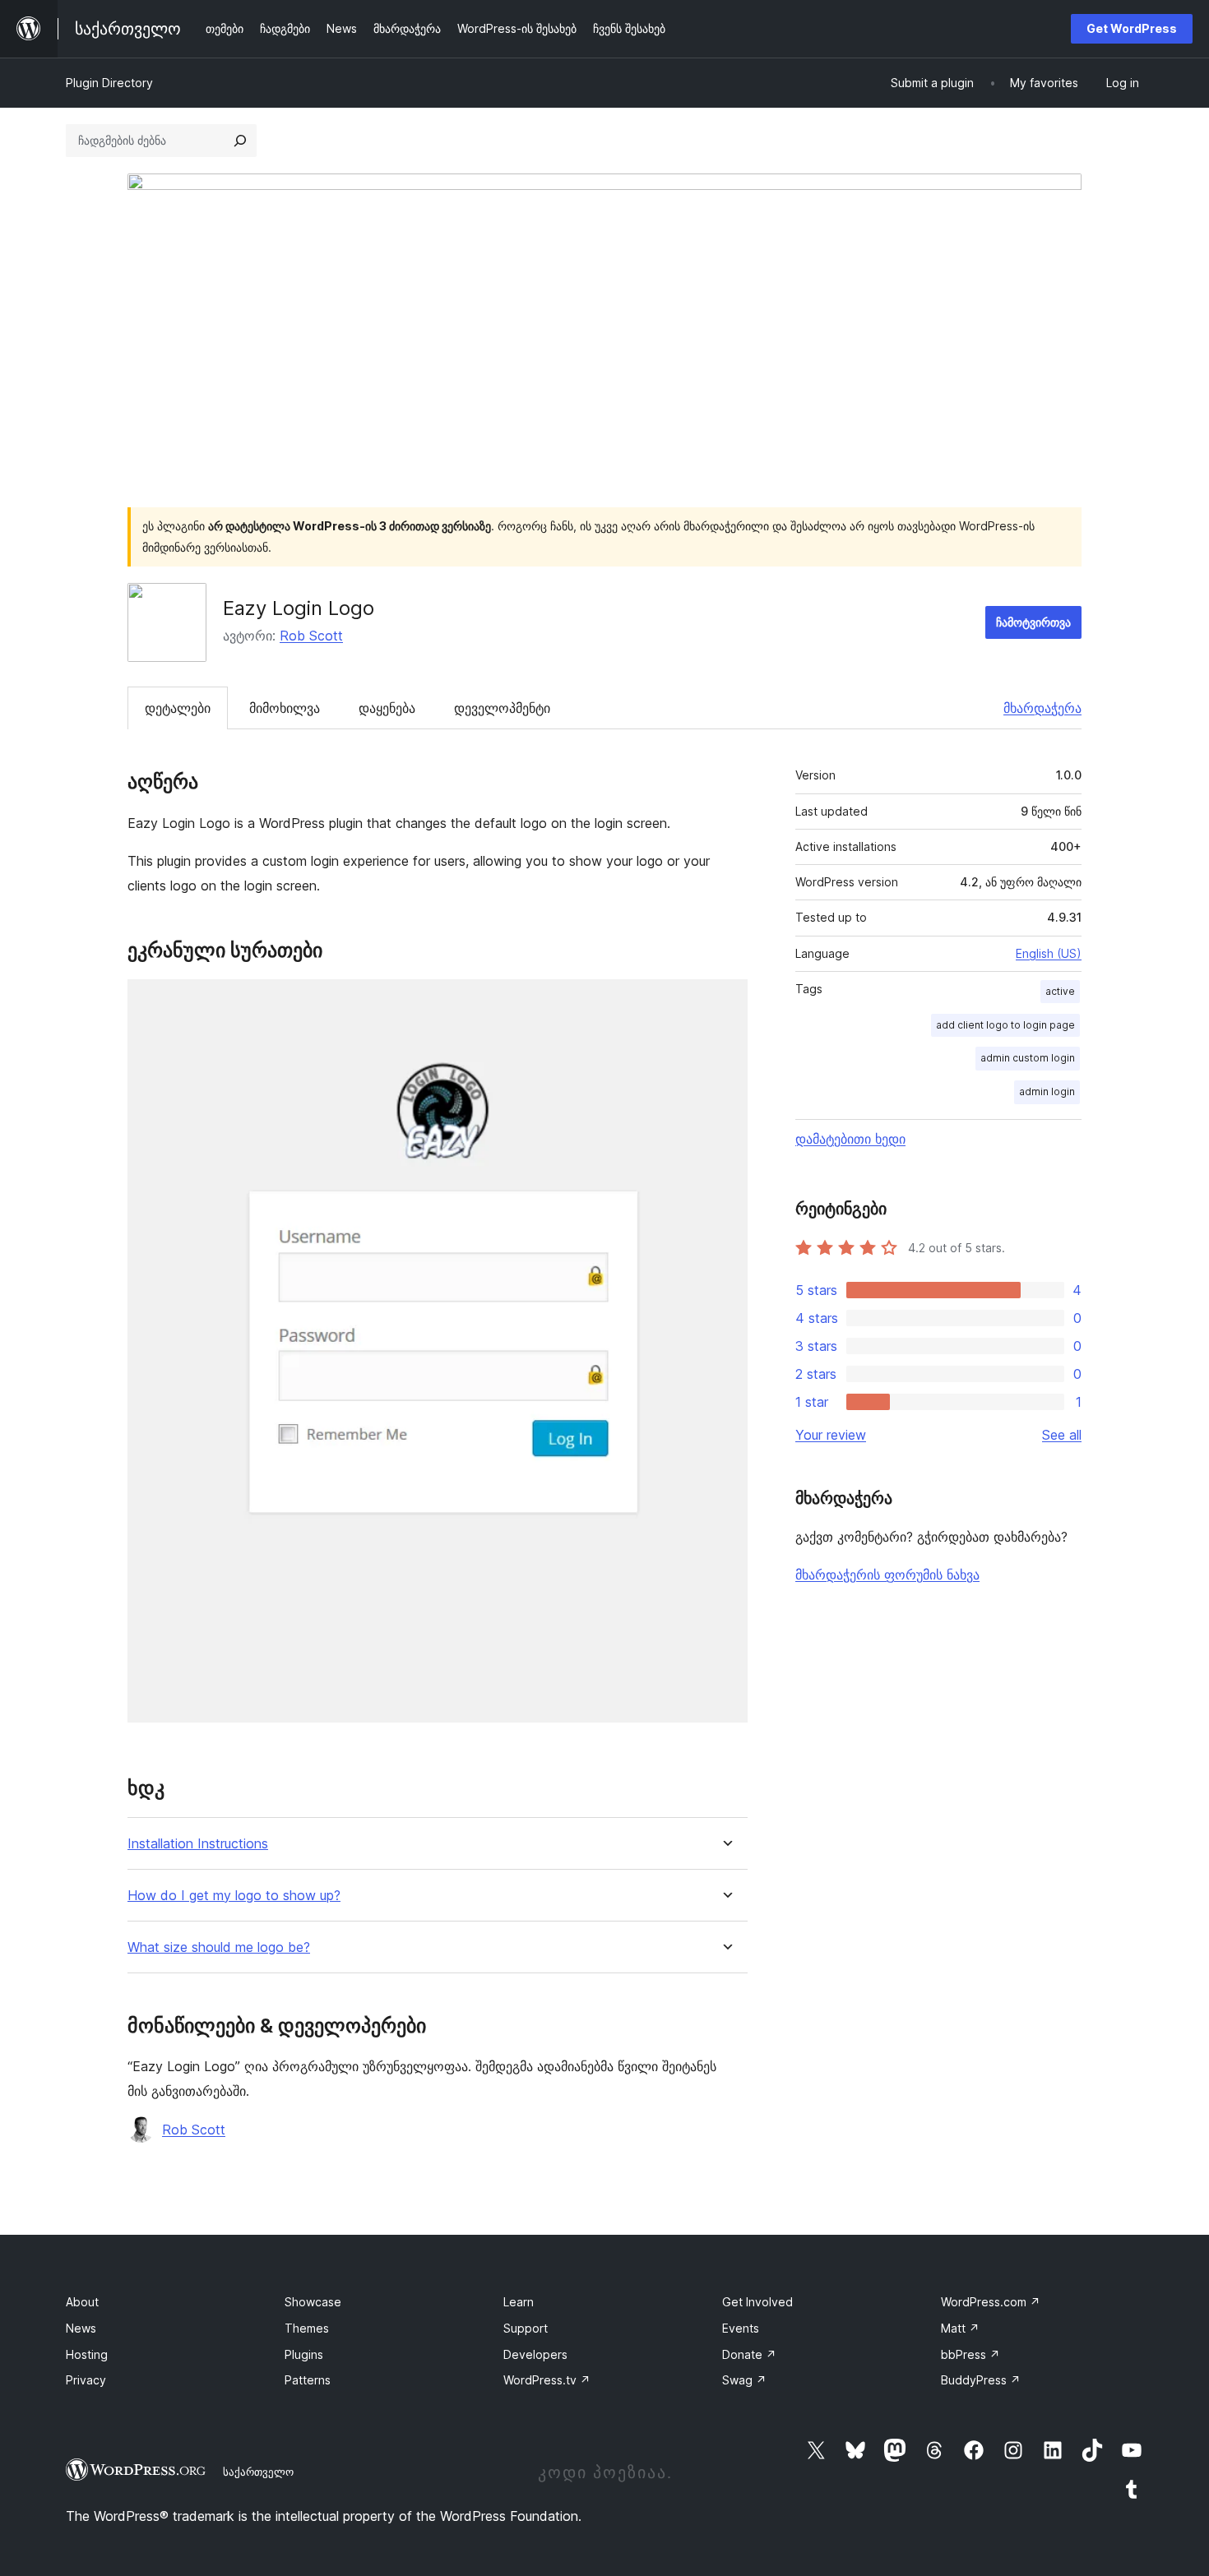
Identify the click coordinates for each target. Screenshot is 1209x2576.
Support (526, 2328)
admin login (1047, 1091)
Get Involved (757, 2302)
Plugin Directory (109, 83)
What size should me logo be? (219, 1947)
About (82, 2302)
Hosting (87, 2354)
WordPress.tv (547, 2380)
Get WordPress (1132, 28)
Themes (307, 2328)
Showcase (313, 2302)
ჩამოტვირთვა (1033, 622)
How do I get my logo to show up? (234, 1896)
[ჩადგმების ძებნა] (240, 141)
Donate (749, 2354)
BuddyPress (981, 2380)
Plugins (304, 2354)
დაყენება (387, 708)
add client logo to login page (1005, 1025)
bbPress (970, 2354)
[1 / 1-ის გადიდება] (725, 1001)
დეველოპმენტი (502, 708)
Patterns (308, 2380)
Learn (519, 2302)
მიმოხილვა (285, 708)
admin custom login (1028, 1058)
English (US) (1049, 953)
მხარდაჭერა (1042, 708)
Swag (744, 2380)
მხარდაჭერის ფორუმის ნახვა (887, 1575)
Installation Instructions (198, 1844)
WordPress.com (991, 2302)
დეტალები (178, 708)
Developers (535, 2354)
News (81, 2328)
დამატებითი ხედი (850, 1139)
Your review (831, 1435)
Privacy (86, 2380)
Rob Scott (311, 636)
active (1060, 991)
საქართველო (258, 2472)
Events (741, 2328)
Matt (960, 2328)
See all (1062, 1435)
